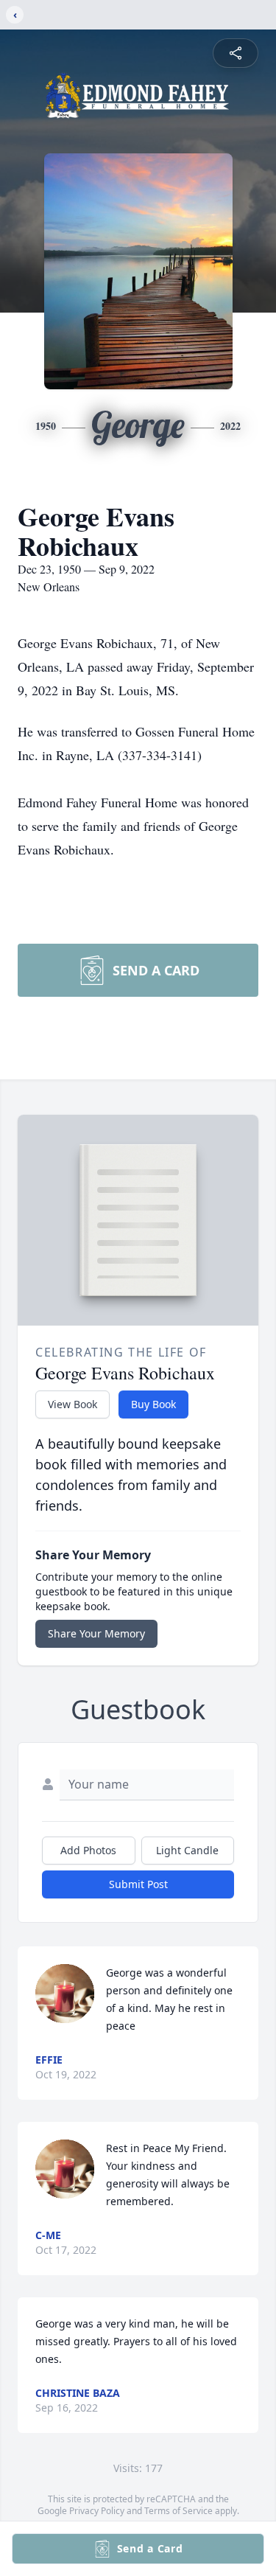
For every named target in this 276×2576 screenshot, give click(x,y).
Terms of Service (178, 2511)
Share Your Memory (96, 1633)
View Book (72, 1404)
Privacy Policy (97, 2511)
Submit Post (138, 1884)
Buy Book (153, 1404)
